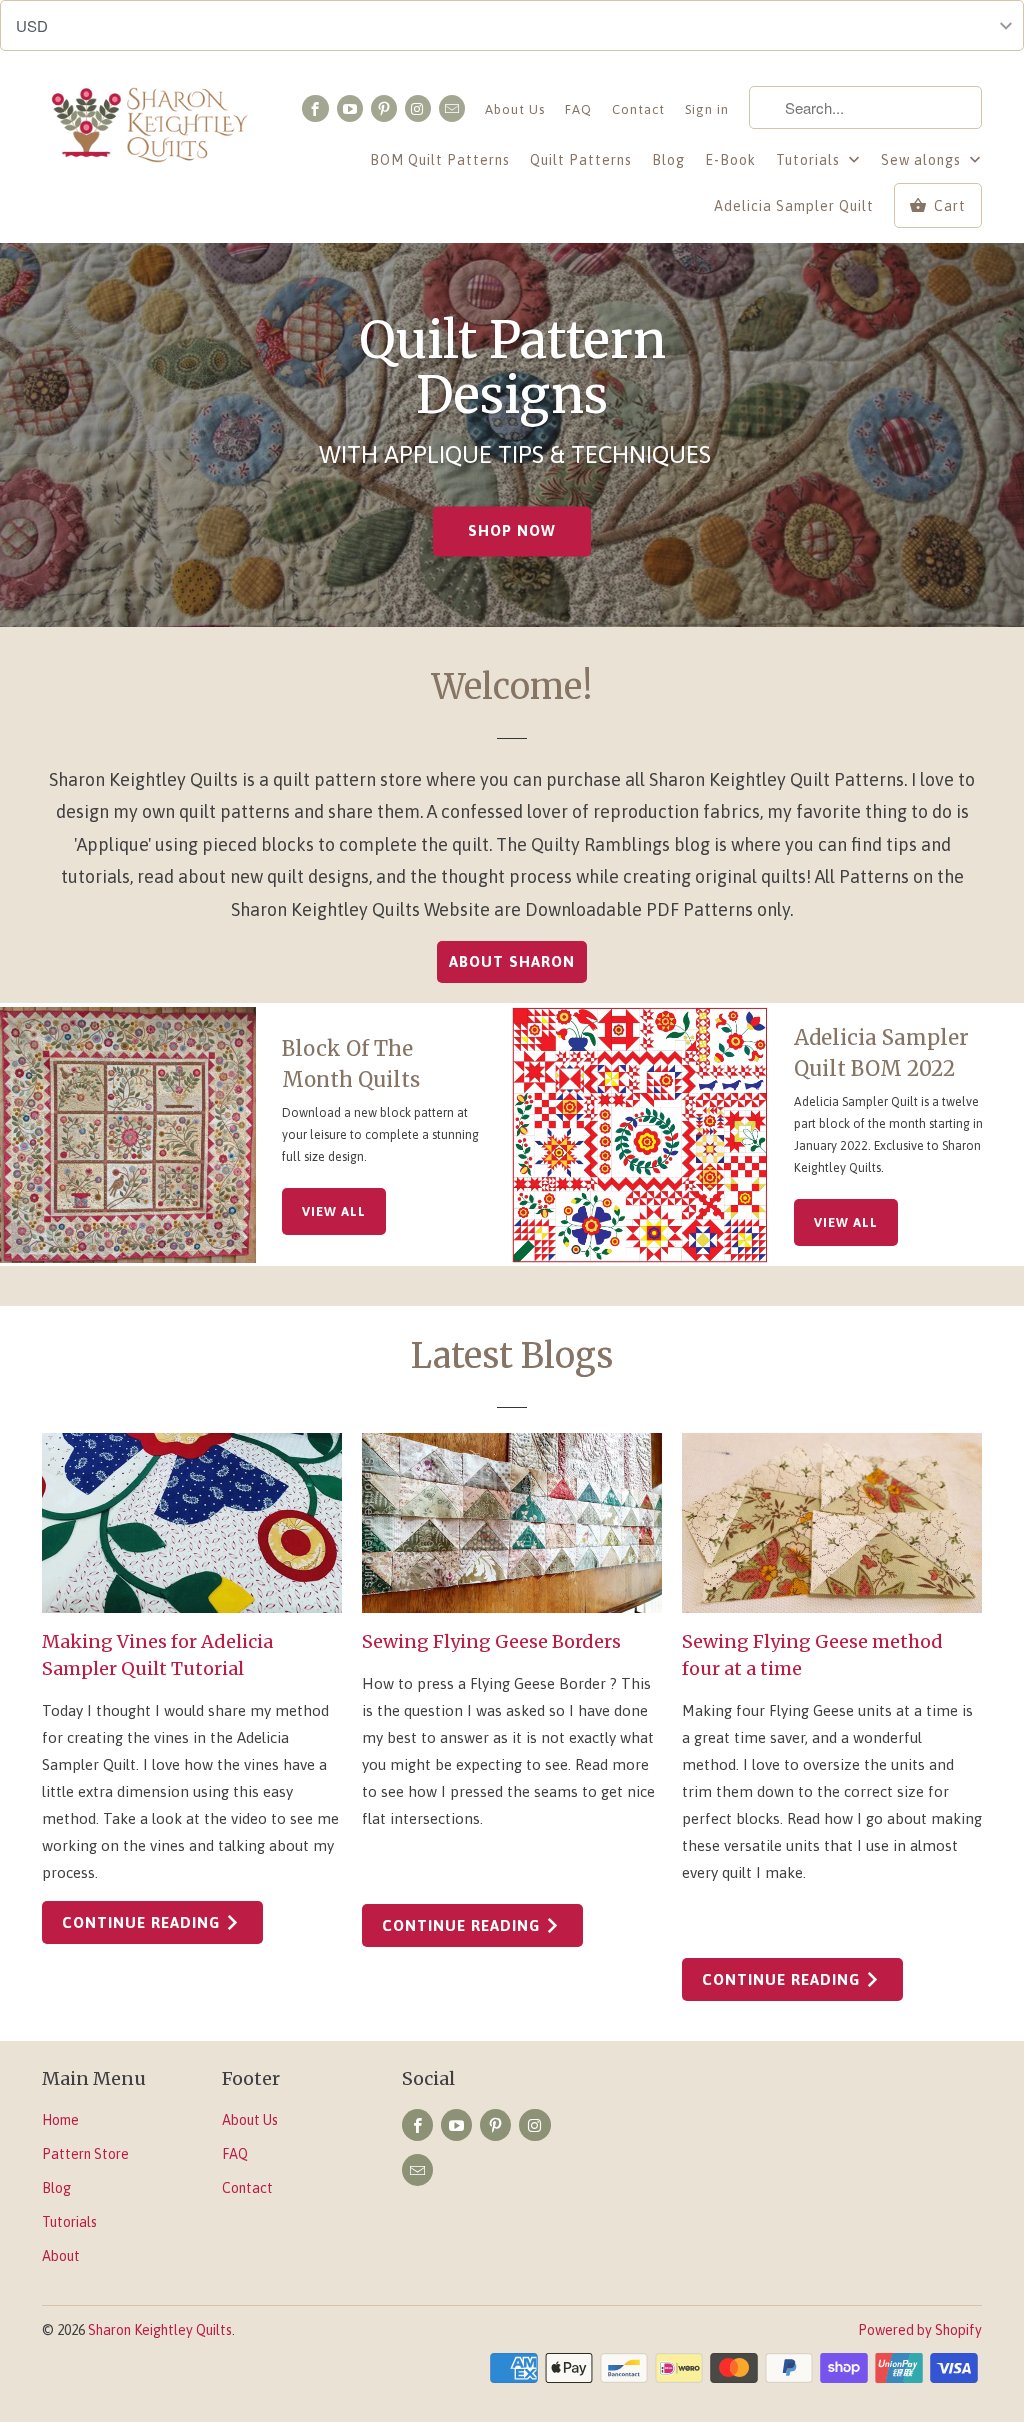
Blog (668, 160)
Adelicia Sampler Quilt (794, 206)
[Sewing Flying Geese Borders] (512, 1523)
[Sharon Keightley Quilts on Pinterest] (384, 108)
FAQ (578, 109)
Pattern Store (85, 2154)
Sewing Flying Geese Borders (491, 1641)
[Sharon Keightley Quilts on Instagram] (418, 108)
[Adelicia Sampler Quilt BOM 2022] (640, 1135)
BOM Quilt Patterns (440, 160)
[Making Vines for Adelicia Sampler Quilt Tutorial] (192, 1523)
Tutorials (810, 160)
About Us (515, 109)
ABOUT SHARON (512, 961)
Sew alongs (923, 160)
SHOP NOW (512, 531)
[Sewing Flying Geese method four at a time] (832, 1523)
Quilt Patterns (581, 160)
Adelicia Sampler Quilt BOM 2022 (881, 1053)
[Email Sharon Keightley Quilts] (452, 108)
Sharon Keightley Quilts (160, 2330)
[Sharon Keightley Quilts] (152, 128)
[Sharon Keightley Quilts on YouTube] (350, 108)
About (61, 2256)
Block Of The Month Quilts (351, 1064)
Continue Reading (143, 1922)
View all (334, 1211)
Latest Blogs (512, 1356)
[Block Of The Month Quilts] (128, 1135)
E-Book (730, 160)
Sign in (707, 109)
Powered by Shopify (920, 2330)
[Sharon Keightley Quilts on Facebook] (315, 108)
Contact (638, 109)
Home (60, 2120)
